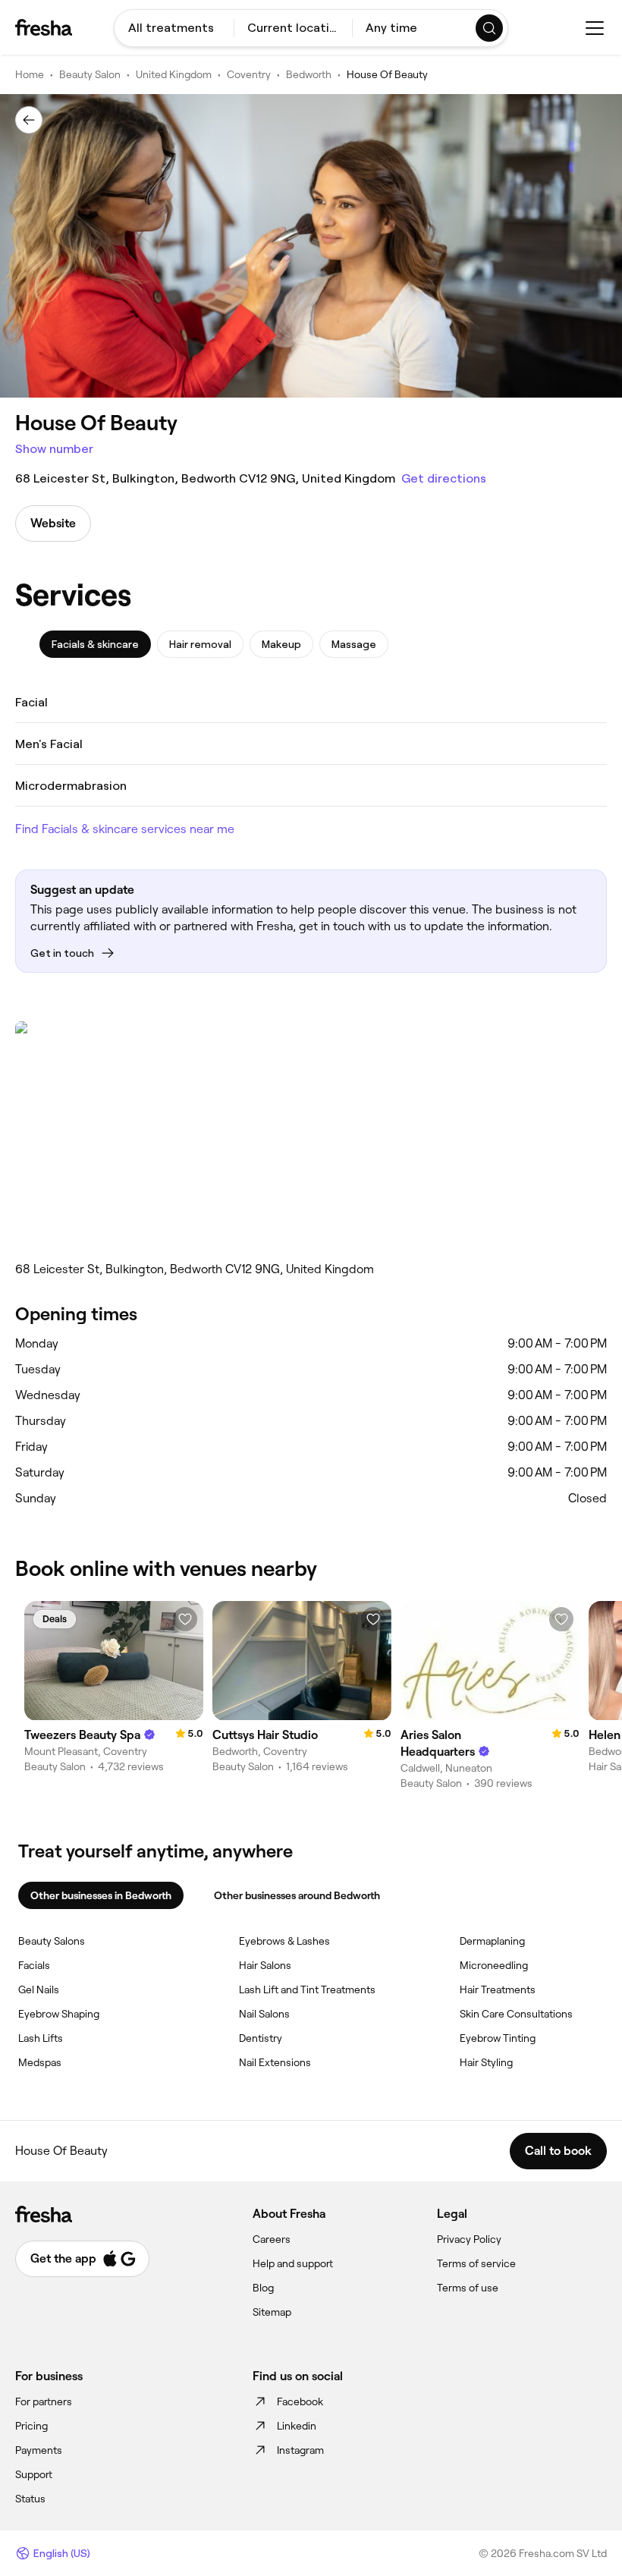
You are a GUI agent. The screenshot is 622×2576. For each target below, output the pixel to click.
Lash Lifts (41, 2038)
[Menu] (595, 28)
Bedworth (309, 74)
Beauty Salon (90, 74)
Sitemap (272, 2312)
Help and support (293, 2263)
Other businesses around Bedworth (297, 1895)
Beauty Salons (52, 1941)
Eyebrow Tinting (498, 2038)
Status (30, 2499)
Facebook (300, 2401)
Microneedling (494, 1965)
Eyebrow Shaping (59, 2014)
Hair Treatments (498, 1989)
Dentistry (261, 2038)
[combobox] (174, 28)
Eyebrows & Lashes (284, 1941)
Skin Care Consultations (516, 2014)
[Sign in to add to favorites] (185, 1619)
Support (34, 2474)
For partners (44, 2401)
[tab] (95, 644)
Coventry (249, 74)
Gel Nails (39, 1989)
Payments (39, 2450)
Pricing (31, 2426)
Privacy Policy (469, 2239)
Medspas (40, 2062)
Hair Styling (486, 2062)
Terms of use (468, 2288)
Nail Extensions (275, 2062)
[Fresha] (44, 27)
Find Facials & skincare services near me (125, 829)
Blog (263, 2288)
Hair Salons (265, 1965)
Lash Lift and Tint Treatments (307, 1989)
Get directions (444, 478)
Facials (34, 1965)
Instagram (300, 2450)
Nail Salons (264, 2014)
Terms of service (476, 2263)
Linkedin (297, 2426)
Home (30, 74)
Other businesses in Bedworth (101, 1895)
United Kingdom (174, 74)
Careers (272, 2239)
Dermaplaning (492, 1941)
